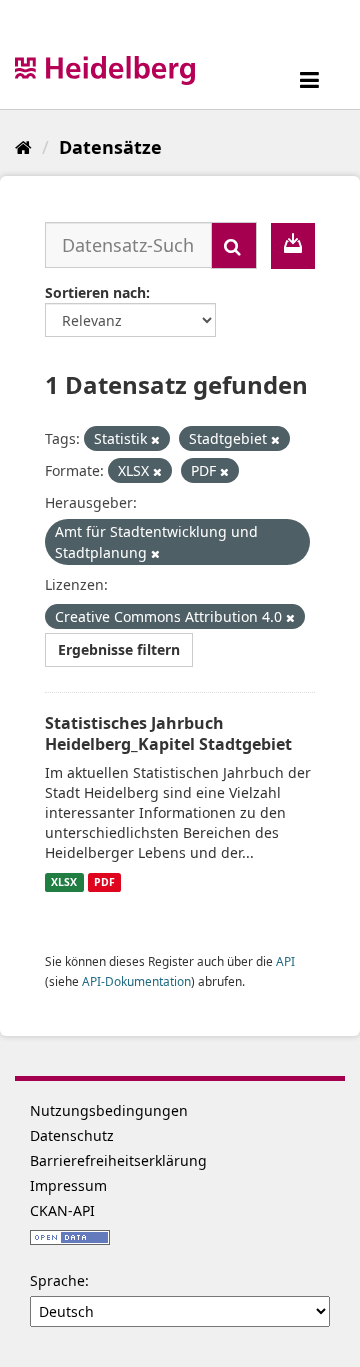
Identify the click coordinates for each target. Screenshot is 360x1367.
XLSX (64, 882)
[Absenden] (234, 245)
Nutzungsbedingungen (109, 1110)
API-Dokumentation (136, 981)
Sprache (57, 1280)
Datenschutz (72, 1135)
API (285, 961)
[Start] (23, 147)
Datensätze (110, 147)
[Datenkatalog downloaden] (293, 246)
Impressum (68, 1185)
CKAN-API (62, 1210)
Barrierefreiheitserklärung (118, 1160)
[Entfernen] (155, 439)
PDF (104, 882)
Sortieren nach (95, 292)
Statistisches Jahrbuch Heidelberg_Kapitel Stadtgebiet (168, 733)
